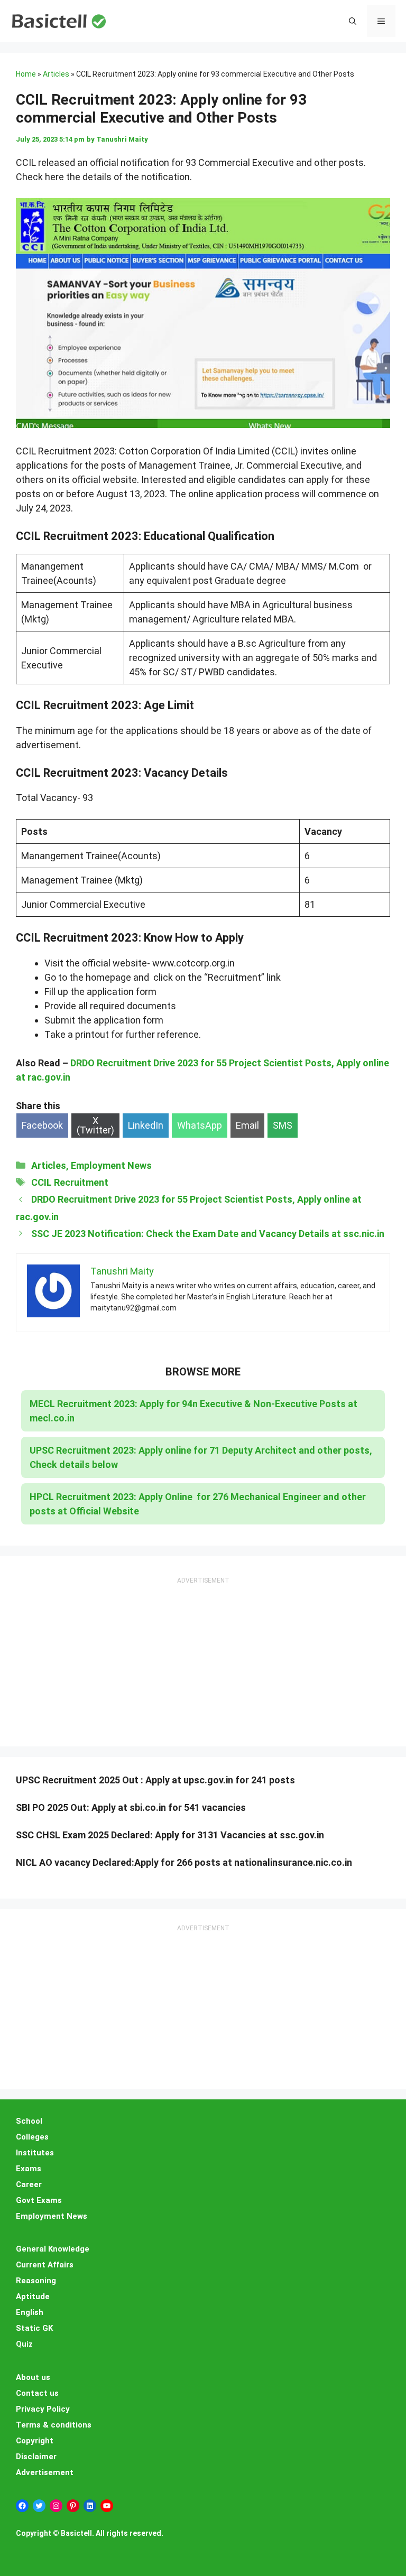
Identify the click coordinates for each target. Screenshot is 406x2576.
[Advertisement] (203, 1652)
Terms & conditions (54, 2425)
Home (26, 74)
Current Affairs (45, 2265)
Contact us (37, 2393)
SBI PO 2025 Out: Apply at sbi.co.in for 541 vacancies (131, 1807)
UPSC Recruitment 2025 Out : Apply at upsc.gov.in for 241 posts (155, 1780)
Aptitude (33, 2296)
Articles (56, 74)
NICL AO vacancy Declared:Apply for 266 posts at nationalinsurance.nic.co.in (184, 1862)
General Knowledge (53, 2249)
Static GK (34, 2328)
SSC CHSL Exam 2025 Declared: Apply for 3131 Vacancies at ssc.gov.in (170, 1835)
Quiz (24, 2344)
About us (33, 2377)
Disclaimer (36, 2457)
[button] (353, 21)
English (30, 2312)
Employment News (111, 1165)
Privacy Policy (43, 2409)
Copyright (35, 2441)
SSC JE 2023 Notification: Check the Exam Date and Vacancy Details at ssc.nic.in (208, 1234)
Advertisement (45, 2472)
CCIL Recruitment (70, 1182)
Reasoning (36, 2281)
